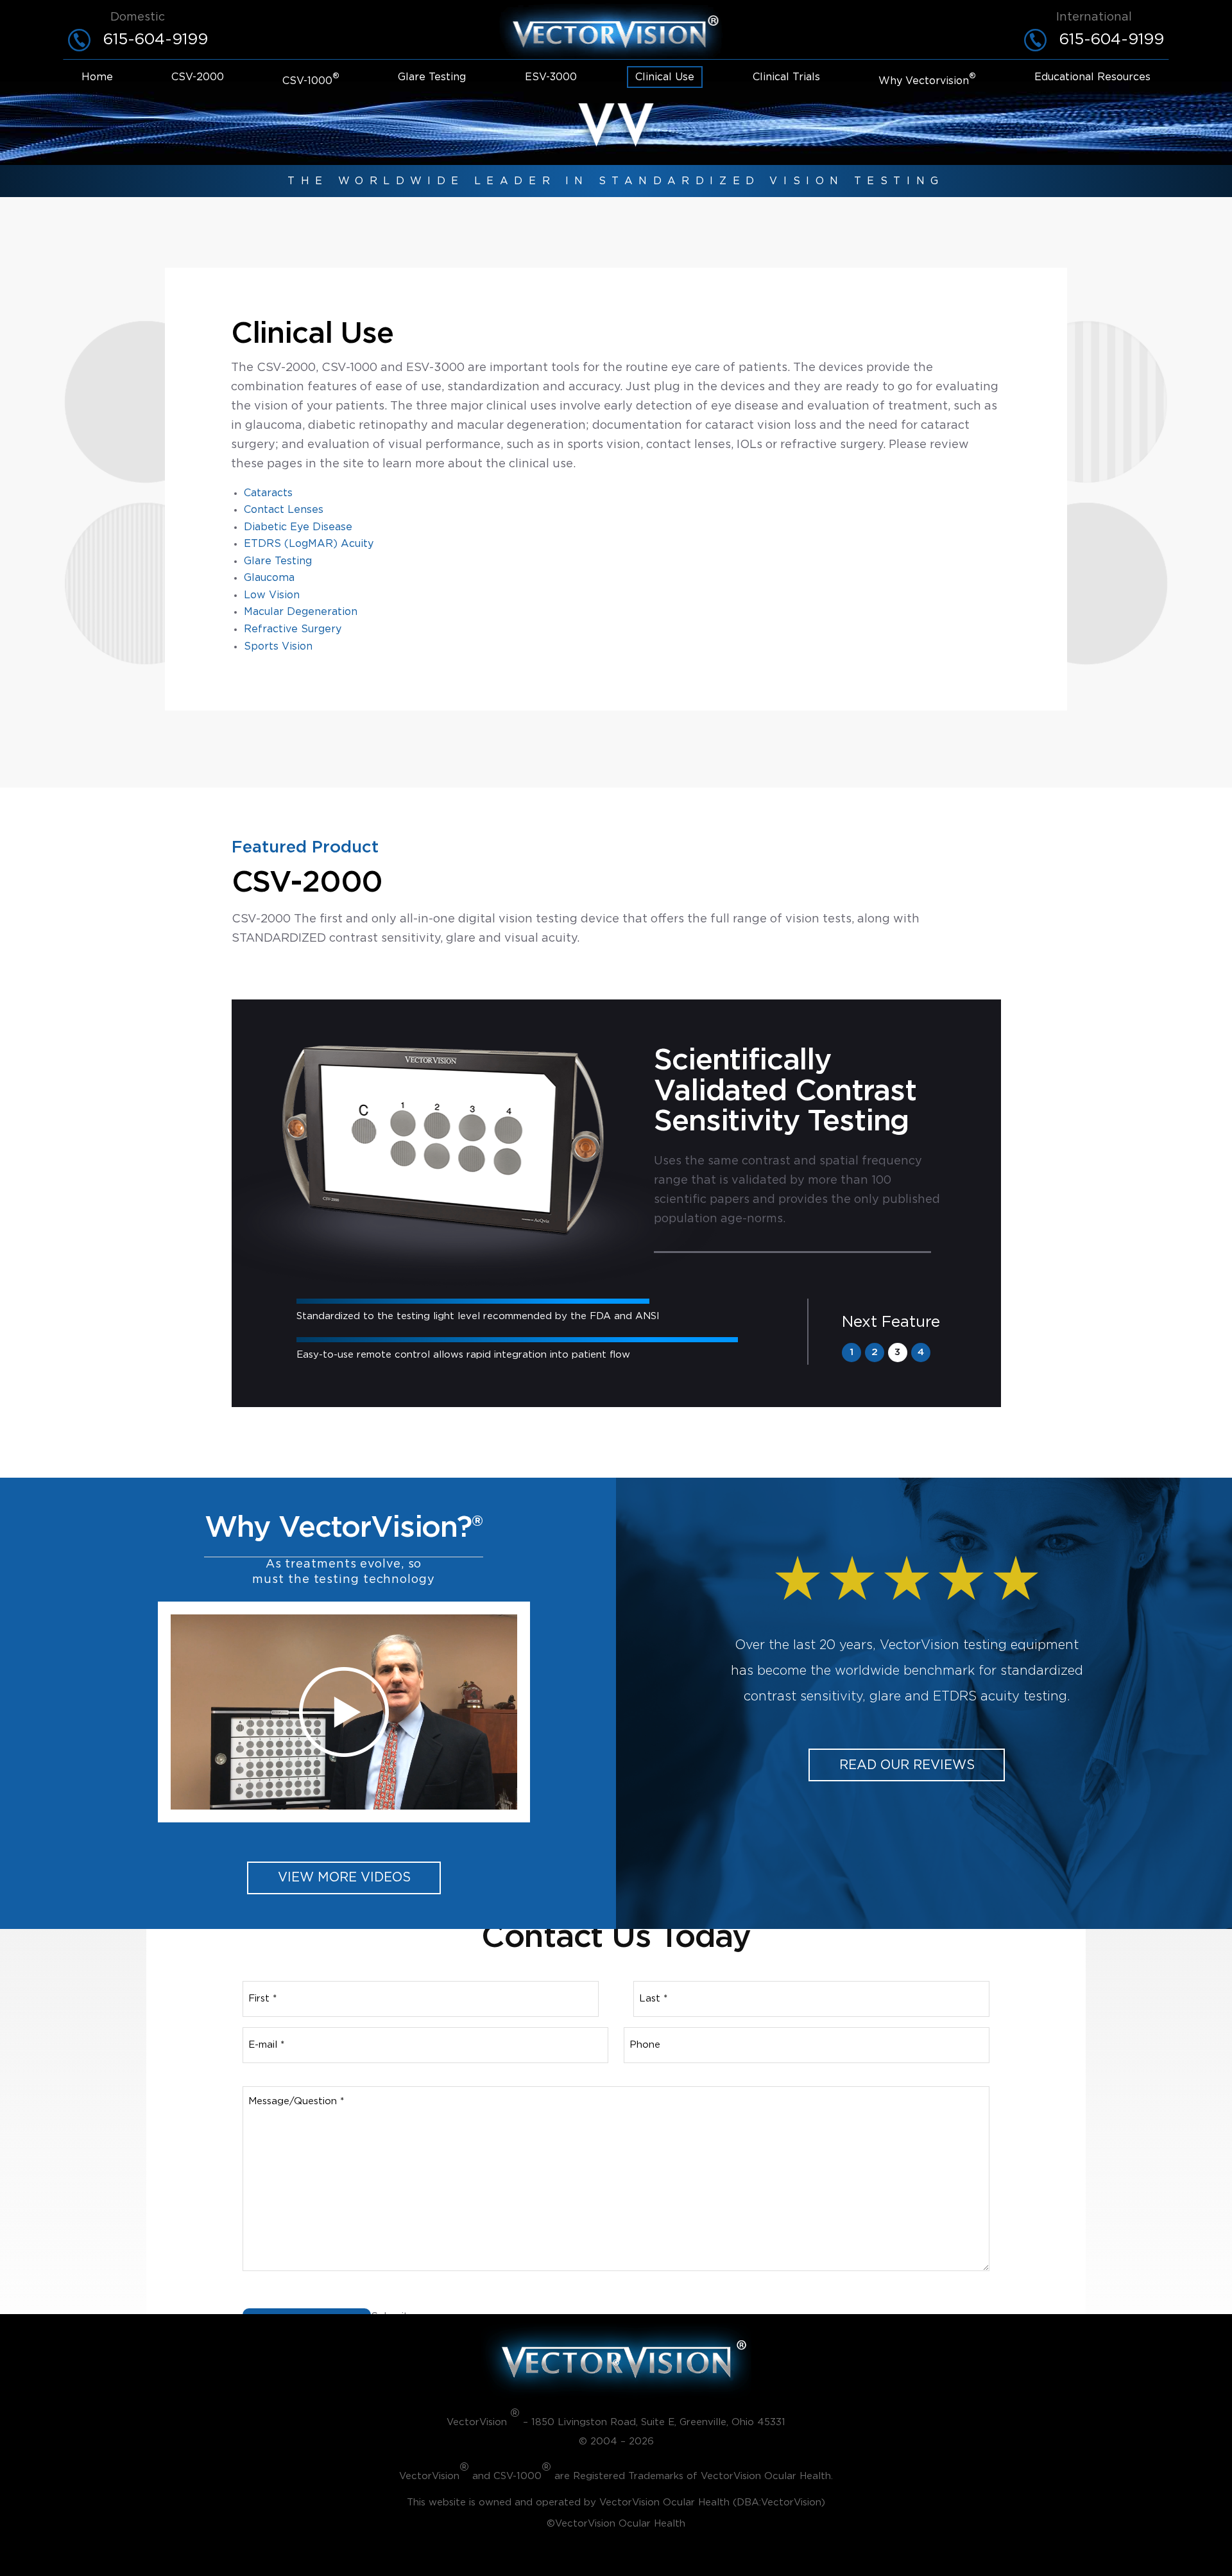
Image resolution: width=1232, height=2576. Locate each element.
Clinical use (665, 77)
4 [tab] (921, 1352)
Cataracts (268, 493)
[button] (344, 1712)
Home (97, 77)
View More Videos (344, 1878)
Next (891, 1322)
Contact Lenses (284, 510)
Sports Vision (278, 646)
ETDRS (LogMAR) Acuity (309, 544)
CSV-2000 (198, 77)
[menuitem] (97, 80)
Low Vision (272, 595)
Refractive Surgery (293, 629)
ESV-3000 (551, 77)
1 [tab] (851, 1352)
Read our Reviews (907, 1765)
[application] (344, 1712)
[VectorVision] (616, 31)
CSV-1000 (311, 80)
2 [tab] (875, 1352)
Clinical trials (786, 77)
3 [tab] (897, 1352)
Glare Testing (432, 77)
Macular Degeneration (301, 612)
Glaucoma (269, 578)
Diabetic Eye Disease (298, 527)
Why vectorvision (927, 80)
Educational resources (1092, 77)
